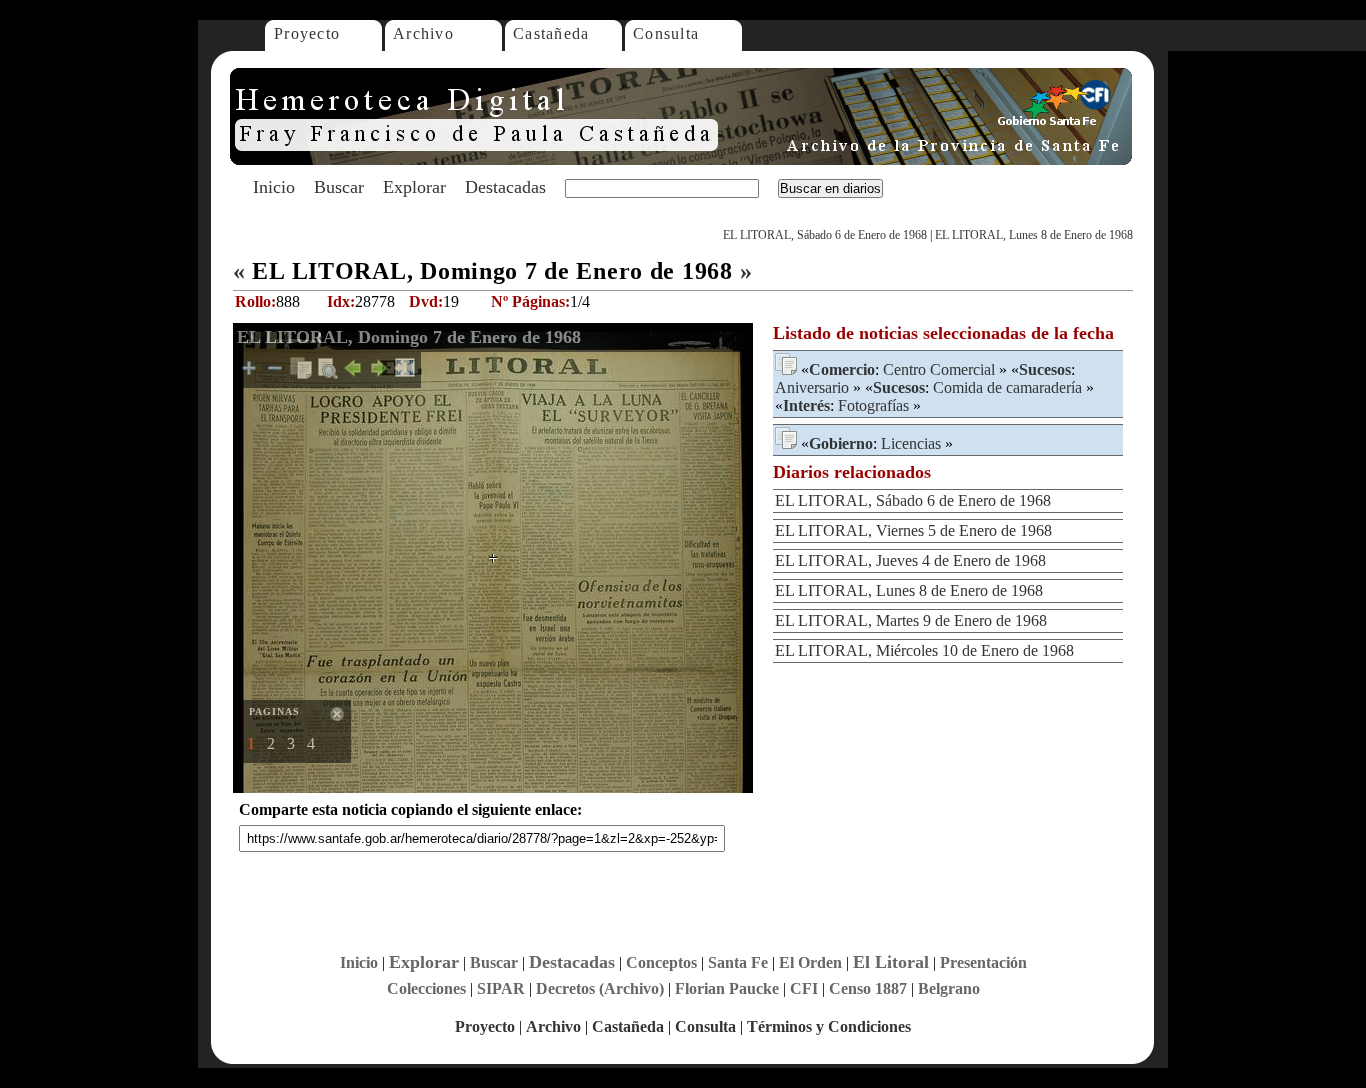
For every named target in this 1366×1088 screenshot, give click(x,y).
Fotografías (873, 405)
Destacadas (505, 187)
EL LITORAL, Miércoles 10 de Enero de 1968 (924, 650)
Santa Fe (738, 962)
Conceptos (661, 962)
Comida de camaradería (1007, 387)
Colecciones (426, 988)
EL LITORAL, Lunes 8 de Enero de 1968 (1034, 235)
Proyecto (307, 33)
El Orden (810, 962)
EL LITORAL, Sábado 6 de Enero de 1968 (825, 235)
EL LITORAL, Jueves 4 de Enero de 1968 (910, 560)
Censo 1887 (868, 988)
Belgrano (949, 988)
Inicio (274, 187)
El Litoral (891, 962)
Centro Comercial (939, 369)
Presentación (983, 962)
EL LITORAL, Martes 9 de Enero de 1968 (911, 620)
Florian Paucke (727, 988)
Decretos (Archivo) (600, 988)
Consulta (666, 33)
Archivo (423, 33)
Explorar (414, 187)
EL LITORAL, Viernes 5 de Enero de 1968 (913, 530)
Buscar (339, 187)
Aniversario (812, 387)
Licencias (911, 443)
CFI (804, 988)
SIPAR (501, 988)
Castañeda (551, 33)
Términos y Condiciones (829, 1026)
